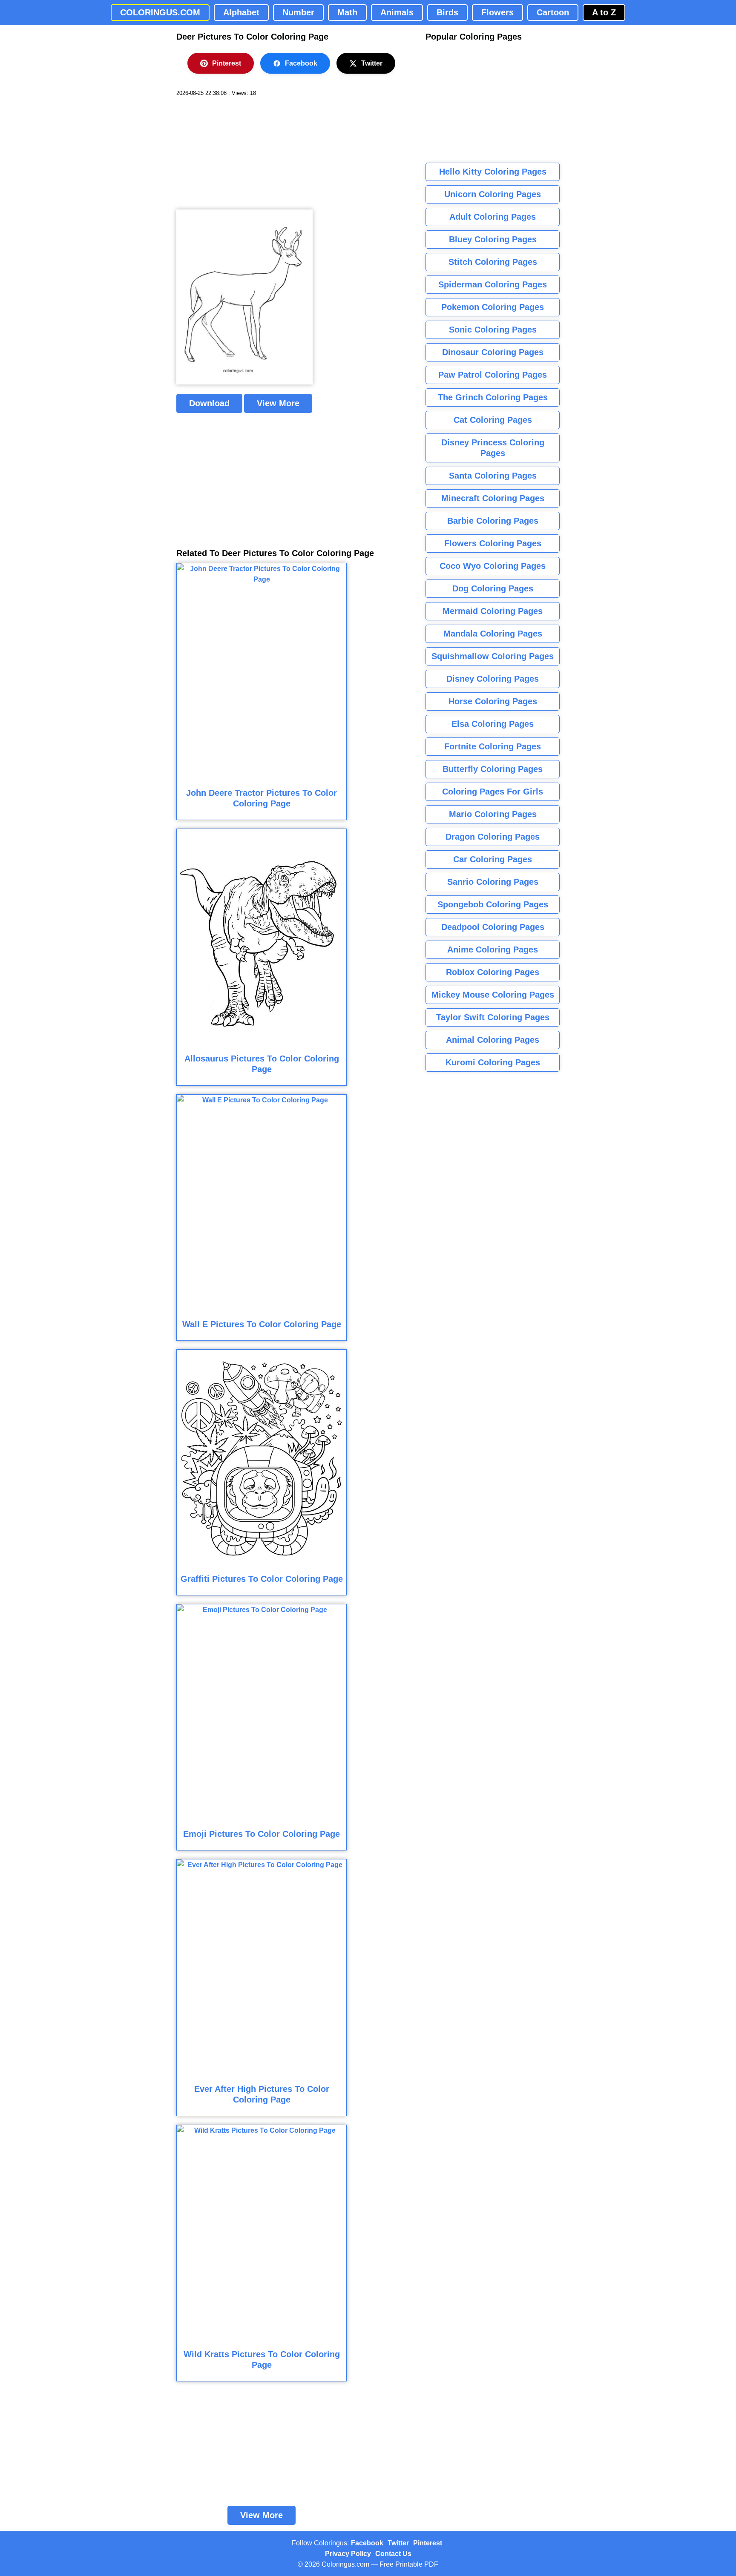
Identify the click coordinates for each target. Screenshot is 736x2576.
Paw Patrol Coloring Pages (493, 375)
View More (278, 403)
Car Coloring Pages (493, 859)
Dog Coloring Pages (493, 588)
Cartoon (553, 12)
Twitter (372, 63)
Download (209, 403)
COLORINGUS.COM (160, 12)
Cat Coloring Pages (493, 420)
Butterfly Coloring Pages (493, 769)
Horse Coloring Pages (493, 701)
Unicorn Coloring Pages (493, 194)
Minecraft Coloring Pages (493, 498)
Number (298, 12)
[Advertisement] (240, 153)
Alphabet (241, 12)
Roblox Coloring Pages (493, 972)
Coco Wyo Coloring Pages (493, 566)
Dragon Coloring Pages (493, 837)
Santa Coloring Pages (493, 476)
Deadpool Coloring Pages (493, 927)
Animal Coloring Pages (493, 1040)
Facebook (301, 63)
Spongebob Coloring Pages (493, 904)
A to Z (604, 12)
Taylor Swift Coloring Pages (493, 1017)
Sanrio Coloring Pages (493, 882)
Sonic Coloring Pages (493, 330)
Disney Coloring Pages (493, 679)
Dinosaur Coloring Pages (493, 352)
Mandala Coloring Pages (493, 634)
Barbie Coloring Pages (493, 521)
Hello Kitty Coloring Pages (493, 172)
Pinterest (227, 63)
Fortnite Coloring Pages (493, 746)
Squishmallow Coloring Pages (493, 656)
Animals (397, 12)
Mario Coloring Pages (493, 814)
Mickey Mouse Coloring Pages (493, 995)
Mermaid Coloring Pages (493, 611)
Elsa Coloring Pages (493, 724)
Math (347, 12)
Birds (447, 12)
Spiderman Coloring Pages (493, 284)
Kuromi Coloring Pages (493, 1062)
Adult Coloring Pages (493, 217)
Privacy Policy (348, 2554)
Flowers (497, 12)
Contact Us (393, 2554)
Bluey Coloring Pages (493, 239)
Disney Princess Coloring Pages (493, 448)
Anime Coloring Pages (493, 950)
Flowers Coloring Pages (493, 543)
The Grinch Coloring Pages (493, 397)
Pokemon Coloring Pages (493, 307)
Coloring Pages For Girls (493, 792)
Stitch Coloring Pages (493, 262)
